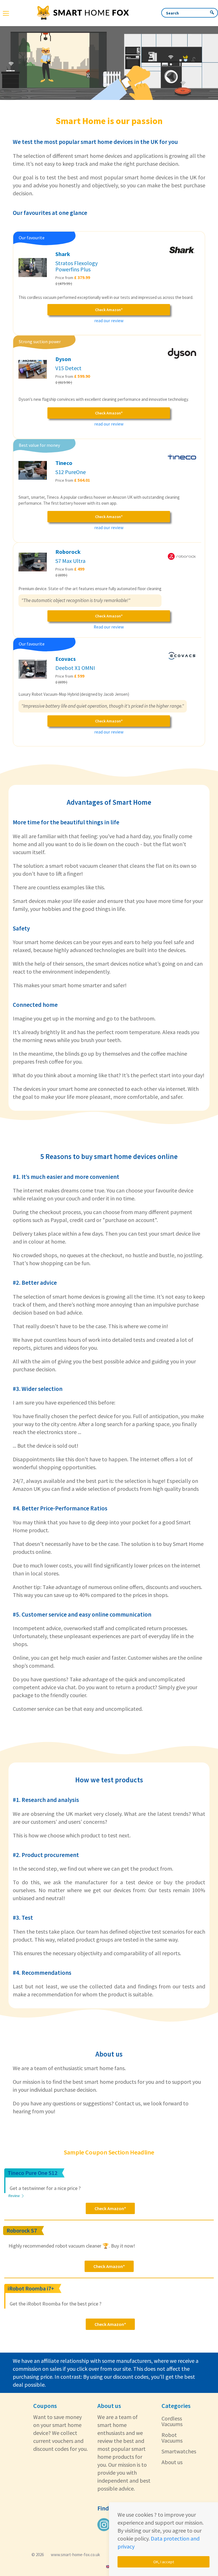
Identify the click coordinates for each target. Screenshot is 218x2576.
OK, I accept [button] (164, 2562)
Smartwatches (179, 2451)
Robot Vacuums (172, 2438)
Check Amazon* (109, 310)
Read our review (109, 627)
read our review (109, 321)
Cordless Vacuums (172, 2421)
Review (14, 2196)
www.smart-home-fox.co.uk (75, 2555)
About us (172, 2462)
